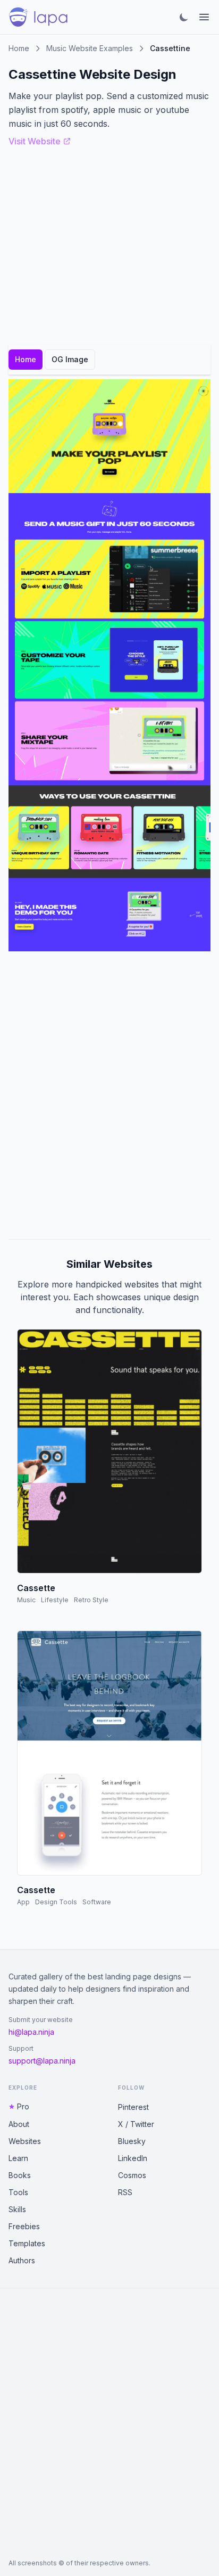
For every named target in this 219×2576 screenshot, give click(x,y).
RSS (125, 2192)
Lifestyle (55, 1600)
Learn (18, 2158)
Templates (27, 2243)
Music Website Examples (90, 48)
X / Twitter (136, 2124)
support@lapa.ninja (42, 2061)
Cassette (36, 1588)
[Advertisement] (109, 1095)
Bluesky (132, 2141)
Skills (17, 2209)
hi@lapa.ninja (31, 2032)
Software (97, 1902)
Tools (18, 2192)
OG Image (70, 359)
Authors (22, 2260)
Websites (25, 2141)
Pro (23, 2106)
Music (26, 1600)
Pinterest (133, 2107)
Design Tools (56, 1902)
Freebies (24, 2226)
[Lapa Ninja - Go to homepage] (38, 17)
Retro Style (91, 1600)
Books (20, 2175)
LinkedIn (133, 2158)
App (23, 1902)
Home (19, 48)
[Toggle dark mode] (184, 17)
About (19, 2124)
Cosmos (132, 2175)
